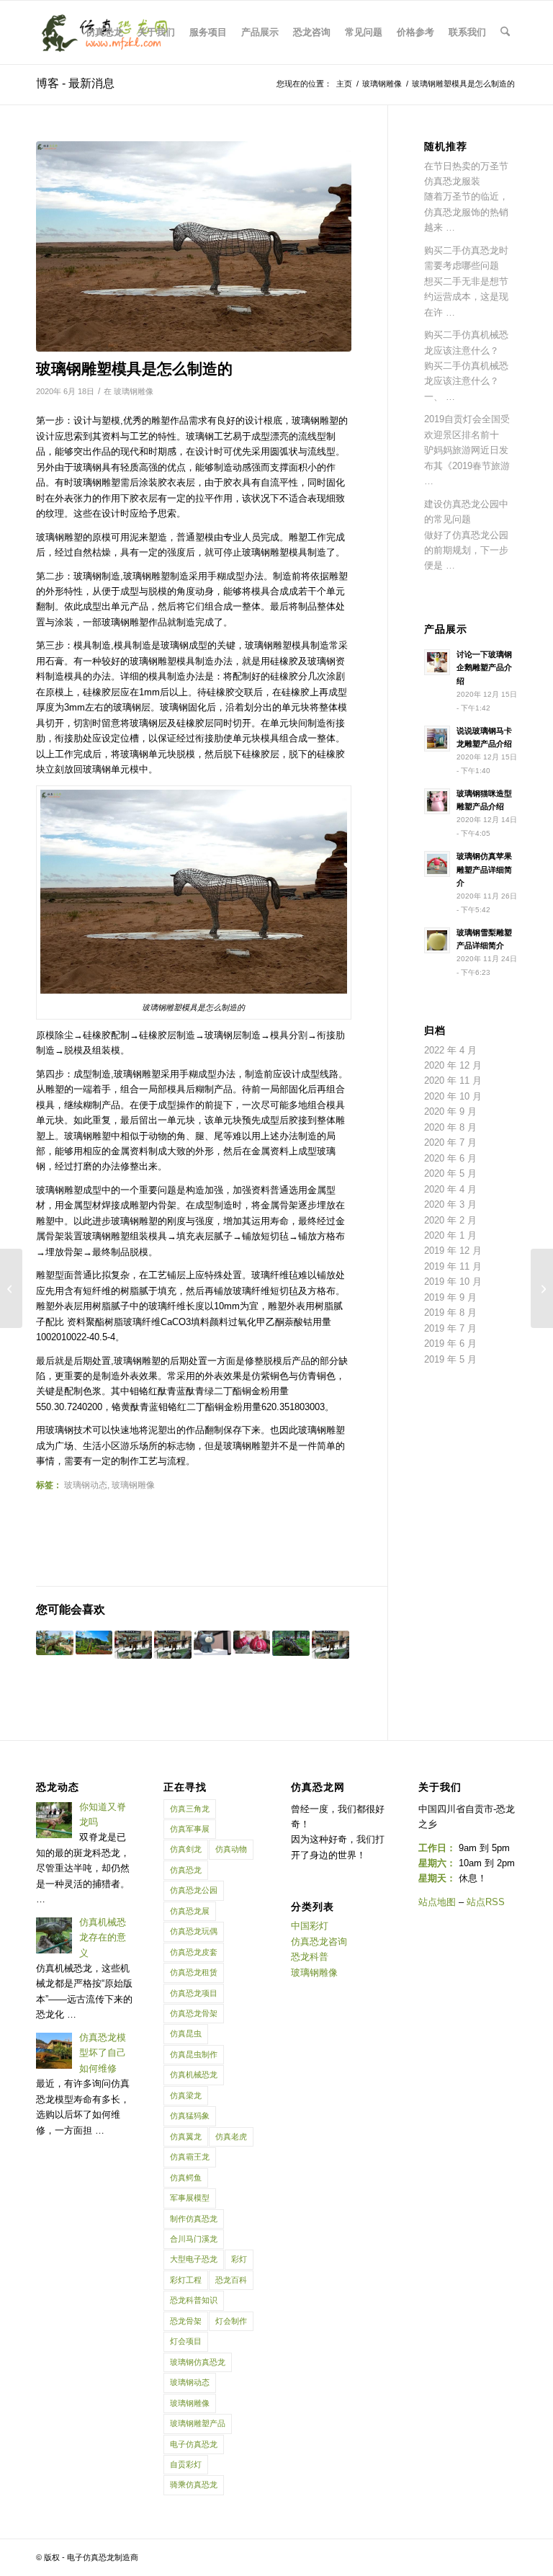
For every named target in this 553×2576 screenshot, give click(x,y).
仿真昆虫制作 (194, 2054)
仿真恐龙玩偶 (194, 1931)
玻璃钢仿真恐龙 (198, 2362)
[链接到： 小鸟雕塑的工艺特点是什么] (173, 1645)
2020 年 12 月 (453, 1065)
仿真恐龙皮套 (194, 1952)
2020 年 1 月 (450, 1235)
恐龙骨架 (186, 2321)
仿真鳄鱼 (186, 2178)
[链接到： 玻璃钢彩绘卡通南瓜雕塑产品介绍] (252, 1642)
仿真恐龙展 (190, 1911)
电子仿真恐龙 (194, 2444)
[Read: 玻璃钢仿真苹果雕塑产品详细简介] (437, 864)
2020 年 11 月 (453, 1080)
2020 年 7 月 (450, 1142)
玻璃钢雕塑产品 (198, 2423)
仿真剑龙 (186, 1849)
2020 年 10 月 (453, 1096)
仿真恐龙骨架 (194, 2013)
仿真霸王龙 (190, 2157)
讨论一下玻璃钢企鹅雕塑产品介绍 (484, 668)
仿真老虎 (231, 2136)
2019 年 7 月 (450, 1328)
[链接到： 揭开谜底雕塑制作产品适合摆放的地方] (212, 1643)
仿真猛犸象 (190, 2116)
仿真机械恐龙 (194, 2074)
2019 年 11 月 (453, 1266)
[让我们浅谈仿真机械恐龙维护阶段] (542, 1288)
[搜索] (505, 32)
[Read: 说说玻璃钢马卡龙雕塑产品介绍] (437, 739)
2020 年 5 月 (450, 1173)
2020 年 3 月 (450, 1204)
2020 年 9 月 (450, 1111)
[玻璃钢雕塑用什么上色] (11, 1288)
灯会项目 (186, 2341)
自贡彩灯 (186, 2464)
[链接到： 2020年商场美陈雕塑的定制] (331, 1645)
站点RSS (486, 1902)
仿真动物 (231, 1849)
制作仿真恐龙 (194, 2219)
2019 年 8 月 (450, 1312)
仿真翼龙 (186, 2136)
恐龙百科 (231, 2280)
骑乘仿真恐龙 (194, 2484)
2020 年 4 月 (450, 1189)
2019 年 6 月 (450, 1343)
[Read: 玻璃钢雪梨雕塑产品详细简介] (437, 940)
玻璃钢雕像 (134, 391)
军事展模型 (190, 2198)
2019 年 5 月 (450, 1359)
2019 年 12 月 (453, 1251)
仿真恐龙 (186, 1870)
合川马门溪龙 (194, 2239)
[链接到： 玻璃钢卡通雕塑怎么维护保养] (133, 1645)
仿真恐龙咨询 (319, 1942)
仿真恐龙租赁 (194, 1972)
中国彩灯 (310, 1926)
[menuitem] (104, 32)
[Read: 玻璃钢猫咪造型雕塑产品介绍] (437, 801)
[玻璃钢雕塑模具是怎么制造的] (194, 246)
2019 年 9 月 (450, 1297)
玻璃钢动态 (86, 1485)
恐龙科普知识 (194, 2300)
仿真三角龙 (190, 1809)
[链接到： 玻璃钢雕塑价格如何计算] (94, 1643)
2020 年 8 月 (450, 1127)
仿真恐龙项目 (194, 1993)
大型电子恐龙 (194, 2259)
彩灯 (239, 2259)
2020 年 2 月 (450, 1220)
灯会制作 (231, 2321)
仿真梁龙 (186, 2095)
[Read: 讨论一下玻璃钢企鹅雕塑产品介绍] (437, 662)
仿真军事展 (190, 1829)
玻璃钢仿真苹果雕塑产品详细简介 (484, 870)
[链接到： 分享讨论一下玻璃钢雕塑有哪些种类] (291, 1643)
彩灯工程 (186, 2280)
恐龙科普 (310, 1957)
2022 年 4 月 (450, 1050)
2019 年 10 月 (453, 1282)
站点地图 (437, 1902)
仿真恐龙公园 (194, 1890)
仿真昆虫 (186, 2033)
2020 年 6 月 (450, 1158)
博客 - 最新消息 (75, 83)
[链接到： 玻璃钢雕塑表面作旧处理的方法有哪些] (55, 1643)
